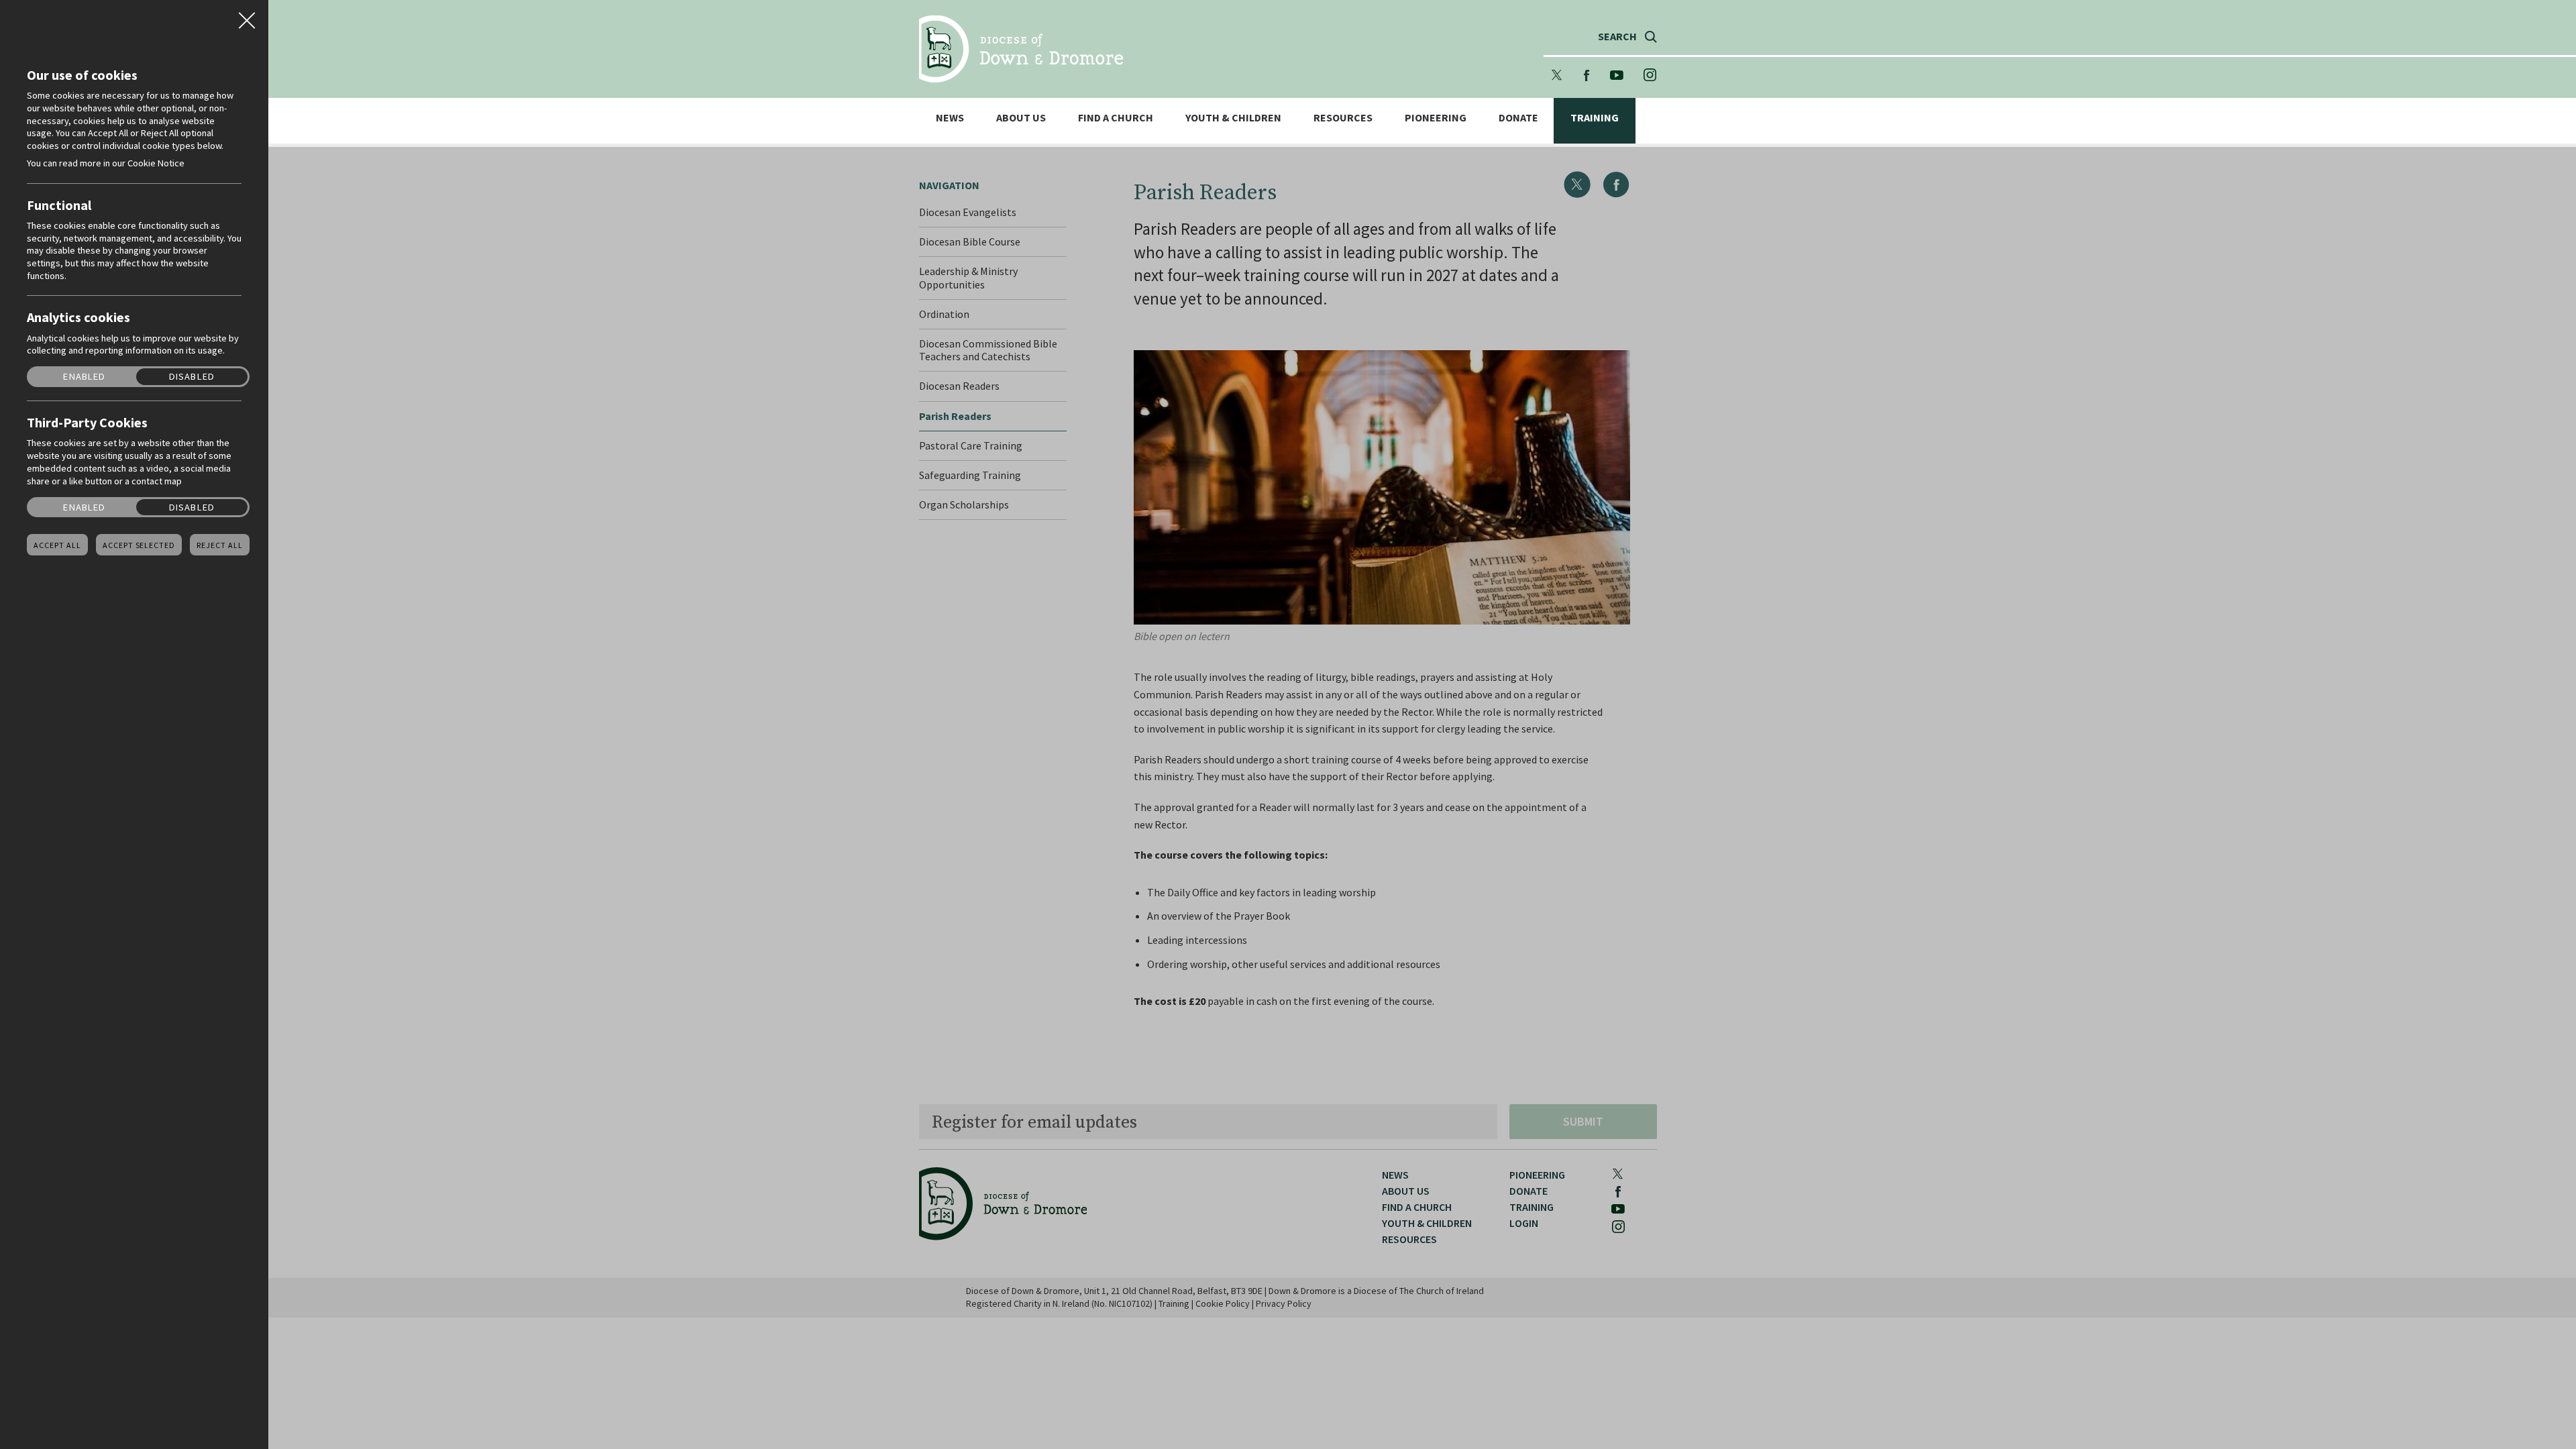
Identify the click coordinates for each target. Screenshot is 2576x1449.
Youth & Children (1233, 118)
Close (247, 16)
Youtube (1617, 75)
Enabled (84, 377)
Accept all (57, 545)
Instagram (1650, 75)
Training (1595, 118)
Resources (1343, 118)
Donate (1518, 118)
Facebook (1587, 75)
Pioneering (1436, 118)
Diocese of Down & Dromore (1021, 49)
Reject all (220, 545)
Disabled (192, 377)
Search (1617, 37)
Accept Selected (139, 545)
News (950, 118)
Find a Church (1116, 118)
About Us (1021, 118)
